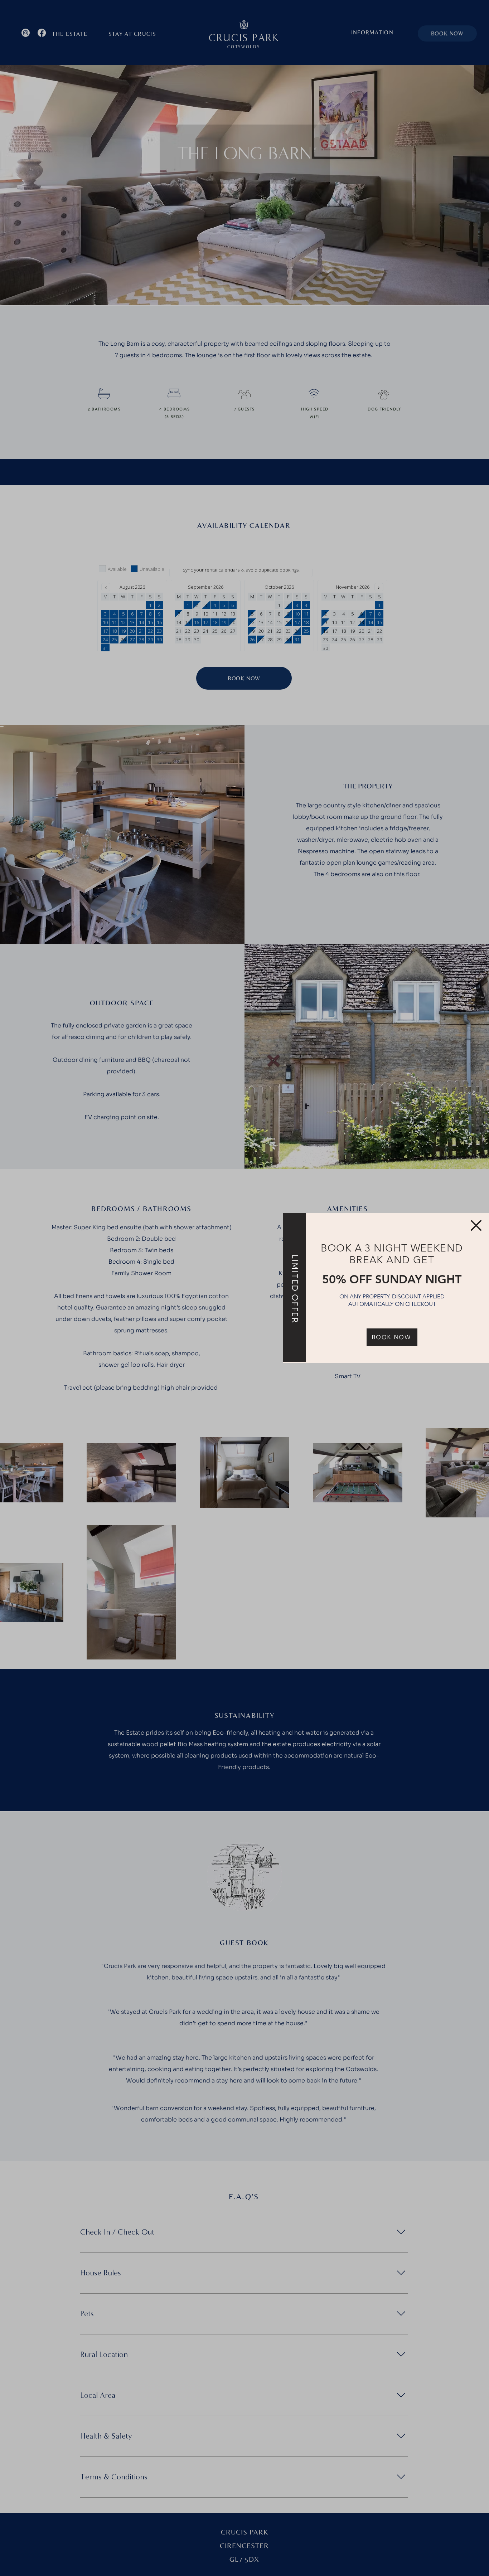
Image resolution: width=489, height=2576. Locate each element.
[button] (476, 1225)
